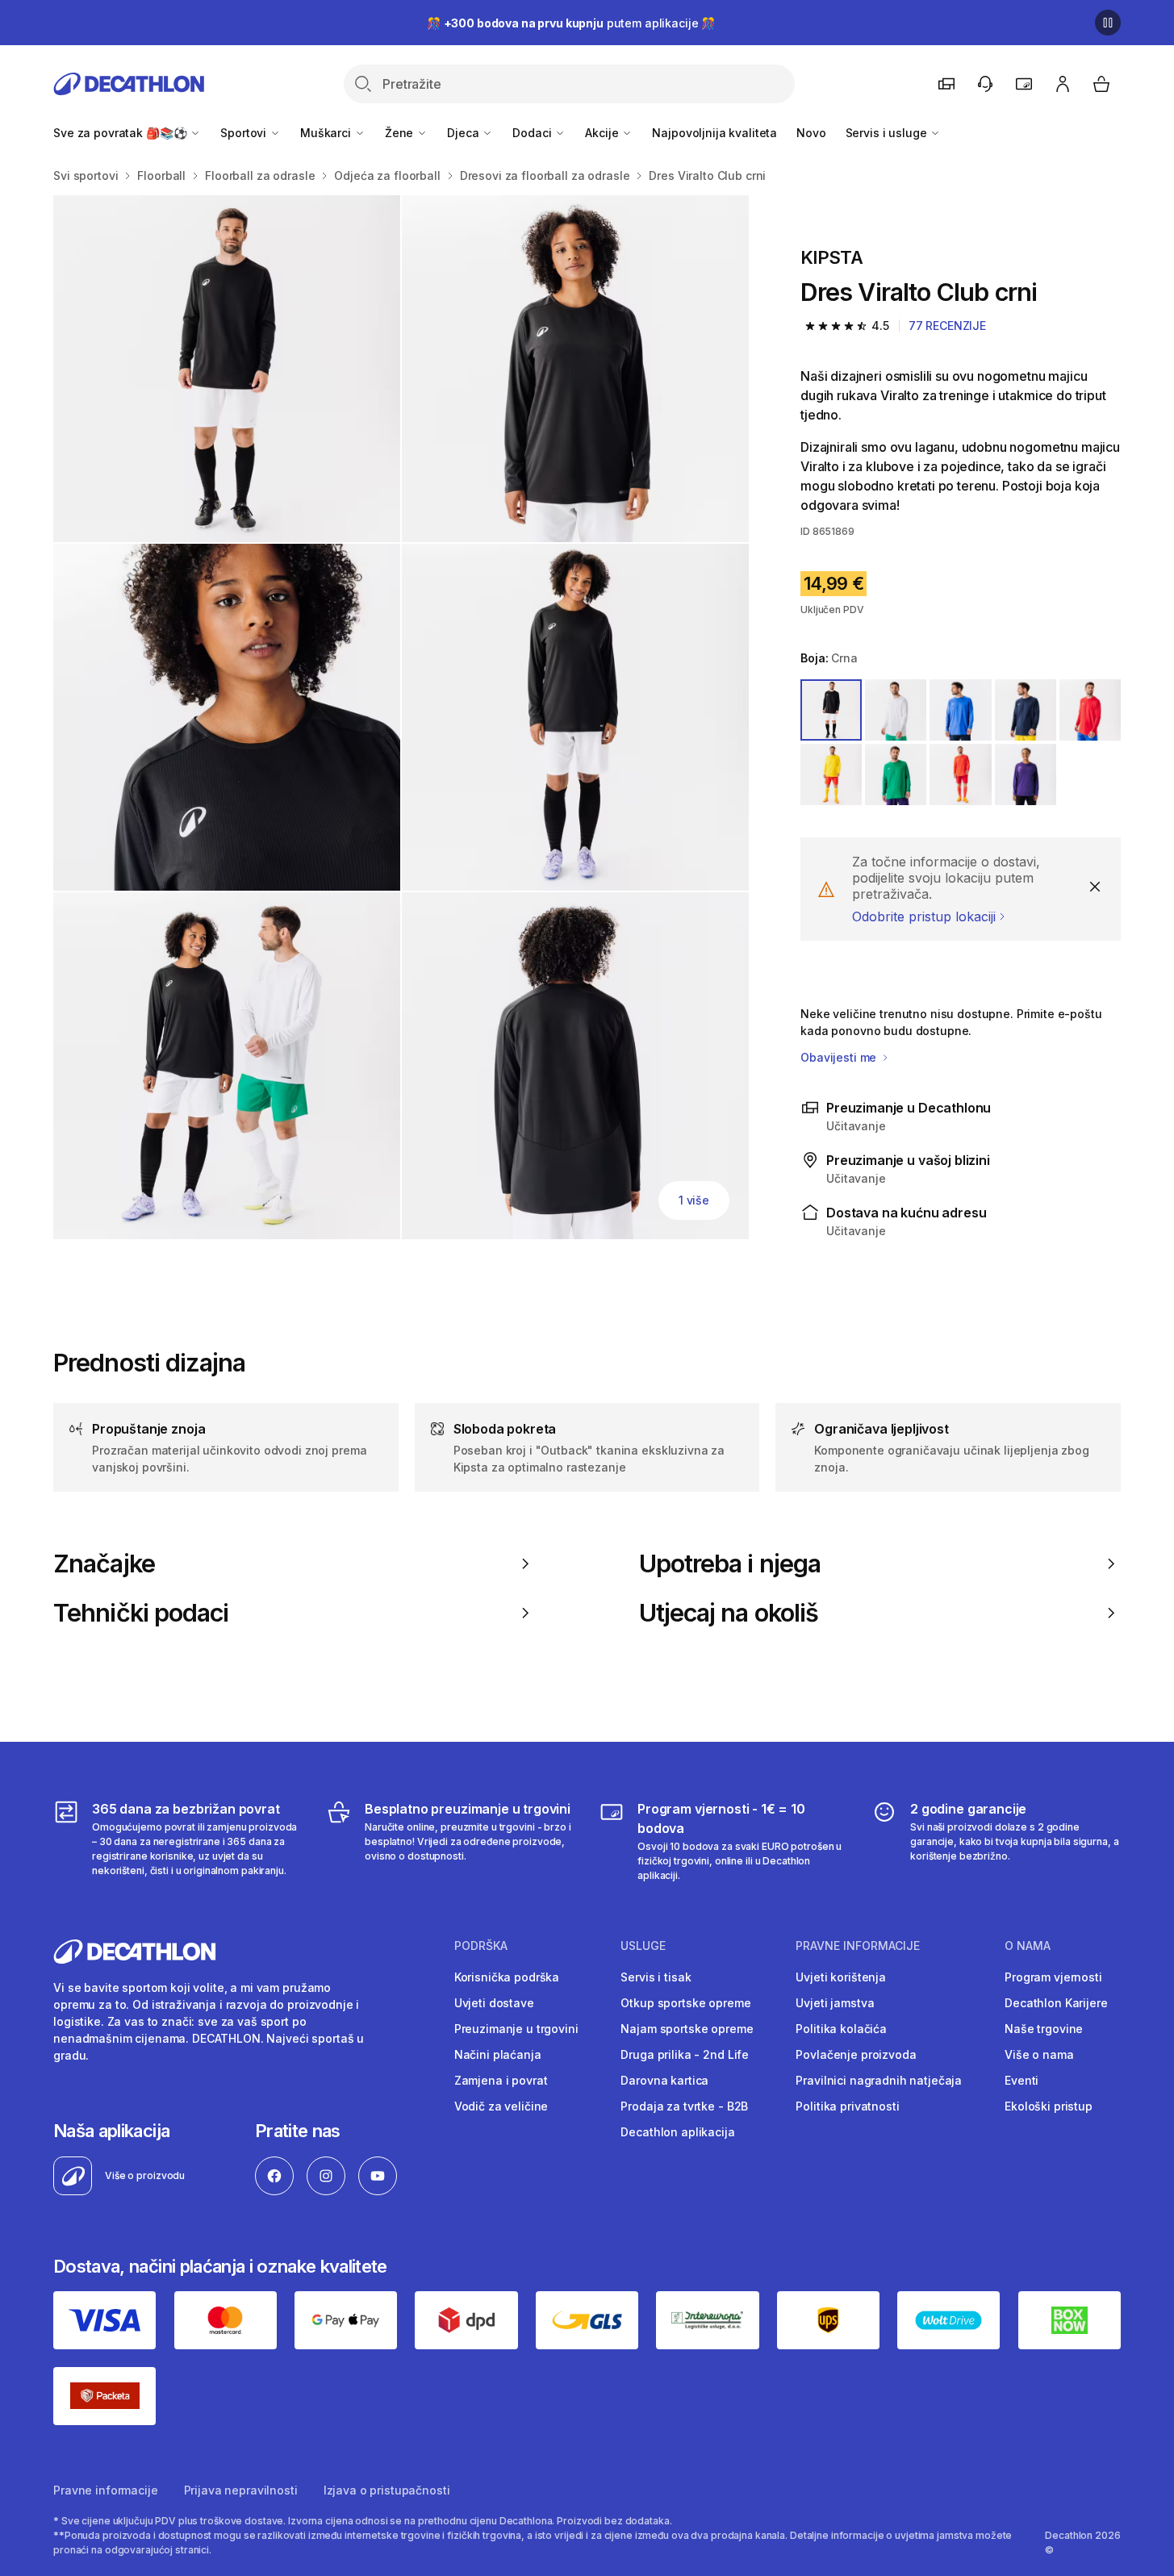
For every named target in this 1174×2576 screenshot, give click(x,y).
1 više (694, 1200)
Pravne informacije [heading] (858, 1946)
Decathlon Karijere (1056, 2003)
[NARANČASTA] (960, 774)
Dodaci (533, 133)
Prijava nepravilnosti (241, 2490)
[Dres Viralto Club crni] (227, 369)
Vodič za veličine (501, 2106)
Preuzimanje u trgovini (516, 2029)
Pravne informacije (105, 2490)
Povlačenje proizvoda (856, 2054)
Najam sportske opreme (687, 2029)
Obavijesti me (840, 1057)
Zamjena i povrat (501, 2080)
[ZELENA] (896, 774)
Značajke (104, 1564)
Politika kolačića (841, 2029)
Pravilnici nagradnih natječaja (879, 2080)
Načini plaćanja (498, 2054)
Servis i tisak (656, 1977)
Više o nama (1039, 2054)
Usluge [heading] (643, 1946)
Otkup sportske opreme (685, 2003)
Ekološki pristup (1049, 2106)
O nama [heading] (1028, 1946)
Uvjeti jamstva (835, 2003)
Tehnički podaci (141, 1613)
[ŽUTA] (831, 774)
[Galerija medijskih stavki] (401, 717)
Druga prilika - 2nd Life (685, 2054)
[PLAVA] (960, 710)
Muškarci (327, 133)
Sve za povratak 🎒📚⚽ (121, 133)
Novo (811, 133)
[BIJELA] (896, 710)
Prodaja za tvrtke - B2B (684, 2106)
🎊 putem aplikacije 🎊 (571, 23)
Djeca (464, 133)
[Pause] (1108, 23)
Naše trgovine (1044, 2029)
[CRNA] (831, 710)
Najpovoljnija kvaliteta (714, 133)
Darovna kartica (664, 2080)
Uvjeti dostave (494, 2003)
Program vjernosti (1053, 1977)
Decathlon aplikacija (677, 2132)
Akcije (603, 133)
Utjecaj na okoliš (729, 1613)
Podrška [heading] (481, 1946)
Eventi (1022, 2080)
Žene (401, 133)
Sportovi (245, 133)
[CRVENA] (1090, 710)
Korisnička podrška (507, 1977)
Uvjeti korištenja (841, 1977)
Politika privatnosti (847, 2106)
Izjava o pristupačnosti (387, 2490)
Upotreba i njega (730, 1564)
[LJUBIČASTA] (1026, 774)
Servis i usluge (888, 133)
